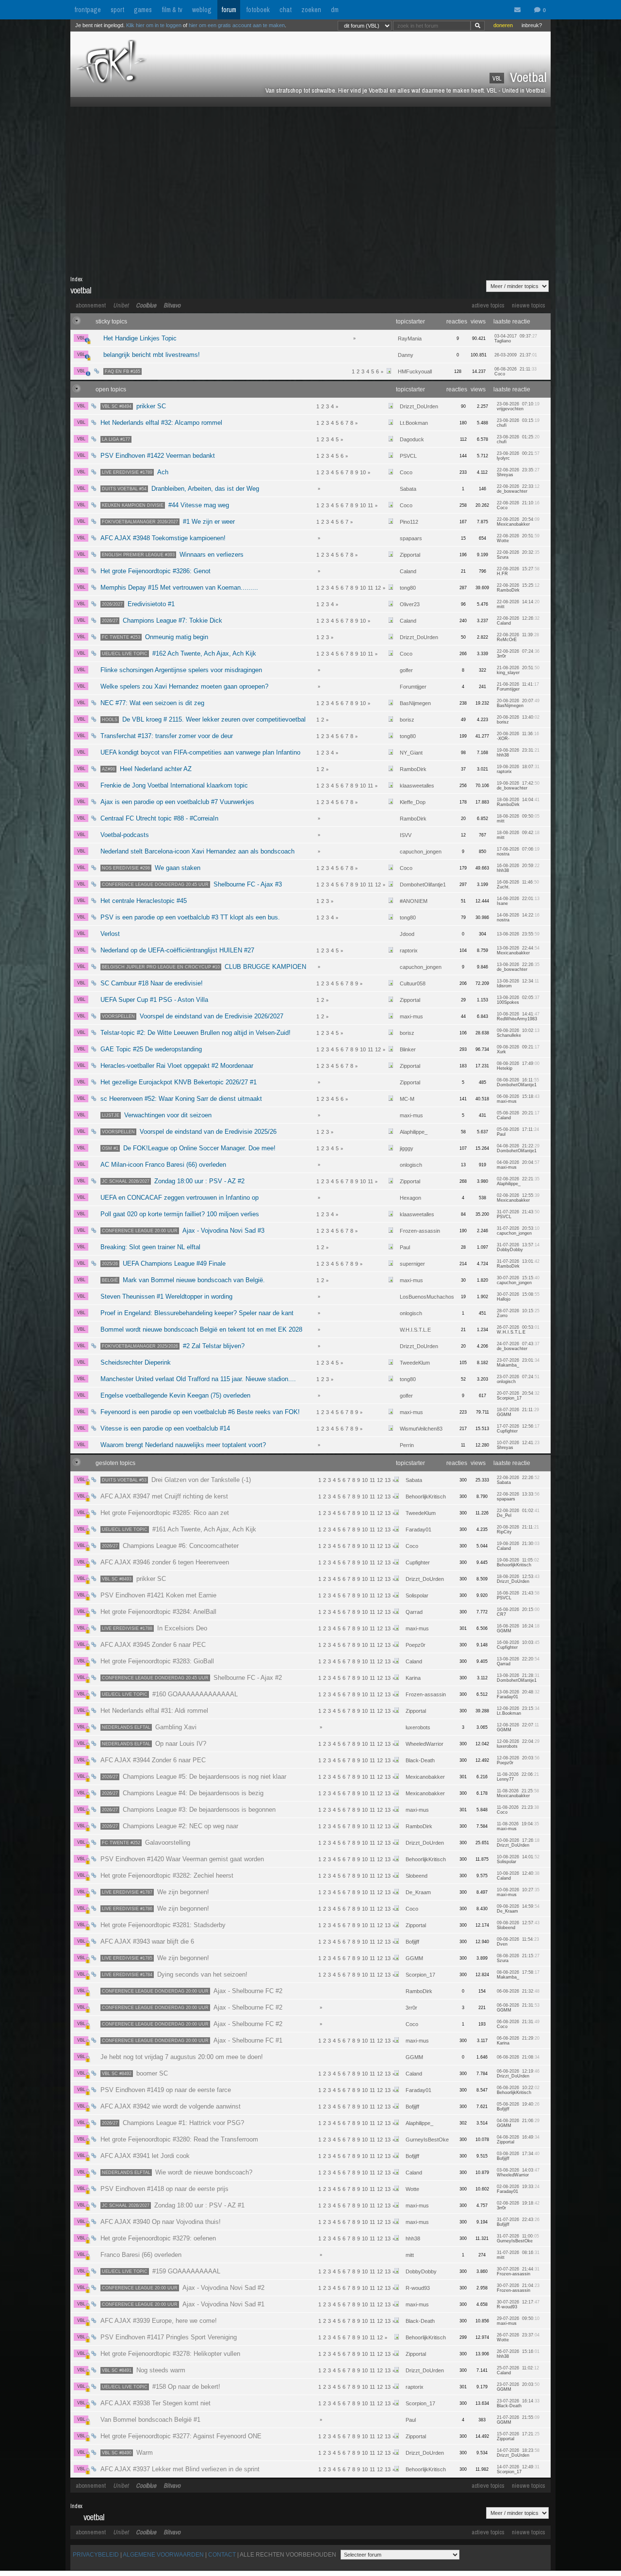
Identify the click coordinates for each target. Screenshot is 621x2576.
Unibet (121, 305)
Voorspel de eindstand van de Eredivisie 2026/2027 (193, 1016)
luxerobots (418, 1727)
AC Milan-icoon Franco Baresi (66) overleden (163, 1165)
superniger (412, 1264)
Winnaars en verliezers (173, 555)
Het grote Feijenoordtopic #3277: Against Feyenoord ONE (181, 2436)
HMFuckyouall (415, 371)
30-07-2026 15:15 (518, 1280)
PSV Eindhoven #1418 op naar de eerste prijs (164, 2189)
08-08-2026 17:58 (518, 1975)
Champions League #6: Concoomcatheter (170, 1546)
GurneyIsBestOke (427, 2140)
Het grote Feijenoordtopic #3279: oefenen (158, 2238)
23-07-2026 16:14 (518, 2403)
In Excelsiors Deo (155, 1628)
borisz (407, 720)
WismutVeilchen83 (421, 1429)
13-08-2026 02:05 (518, 1000)
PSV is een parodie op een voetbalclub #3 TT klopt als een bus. (190, 917)
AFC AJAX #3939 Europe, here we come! (159, 2321)
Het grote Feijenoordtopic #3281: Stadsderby (163, 1925)
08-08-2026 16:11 (518, 1082)
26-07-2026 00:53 (518, 1330)
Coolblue (146, 305)
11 (370, 505)
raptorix (409, 950)
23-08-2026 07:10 (518, 406)
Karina (413, 1678)
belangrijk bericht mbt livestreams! (152, 355)
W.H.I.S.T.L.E (415, 1330)
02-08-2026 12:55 (518, 1198)
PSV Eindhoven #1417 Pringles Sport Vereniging (169, 2337)
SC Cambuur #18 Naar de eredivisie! (152, 983)
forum (229, 10)
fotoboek (258, 10)
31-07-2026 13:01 (518, 1264)
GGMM (414, 1958)
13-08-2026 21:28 (518, 1678)
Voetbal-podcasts (125, 835)
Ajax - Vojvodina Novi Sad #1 (183, 2304)
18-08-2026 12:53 (518, 1579)
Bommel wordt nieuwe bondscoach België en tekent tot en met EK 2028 (201, 1329)
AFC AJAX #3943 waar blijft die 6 (147, 1941)
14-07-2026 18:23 (518, 2453)
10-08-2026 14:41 (518, 1016)
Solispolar (417, 1595)
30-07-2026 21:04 (518, 2288)
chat (286, 10)
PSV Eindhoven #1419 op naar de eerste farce (166, 2090)
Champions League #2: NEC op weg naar (170, 1826)
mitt (410, 2255)
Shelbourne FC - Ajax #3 (192, 884)
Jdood (407, 934)
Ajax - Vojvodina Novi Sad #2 (183, 2288)
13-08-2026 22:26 (518, 967)
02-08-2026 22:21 (518, 1181)
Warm (127, 2453)
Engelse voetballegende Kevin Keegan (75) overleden (175, 1395)
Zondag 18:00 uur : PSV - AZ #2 (173, 1181)
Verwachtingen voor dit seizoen (157, 1115)
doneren (503, 25)
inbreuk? (532, 25)
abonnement (91, 305)
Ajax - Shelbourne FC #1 (192, 2040)
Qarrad (414, 1612)
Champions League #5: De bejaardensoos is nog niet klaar (194, 1777)
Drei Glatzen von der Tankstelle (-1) (176, 1480)
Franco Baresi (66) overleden (141, 2255)
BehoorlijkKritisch (426, 1497)
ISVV (406, 835)
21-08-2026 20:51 (518, 670)
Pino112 (409, 522)
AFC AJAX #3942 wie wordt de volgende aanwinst (171, 2106)
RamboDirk (413, 769)
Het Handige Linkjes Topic (140, 338)
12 (378, 588)
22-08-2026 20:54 (518, 522)
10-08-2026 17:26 (518, 1843)
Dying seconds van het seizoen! (175, 1974)
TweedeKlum (415, 1363)
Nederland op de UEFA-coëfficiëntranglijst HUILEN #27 (177, 950)
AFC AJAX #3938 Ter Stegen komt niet (155, 2403)
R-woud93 (418, 2288)
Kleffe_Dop (413, 802)
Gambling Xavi (149, 1727)
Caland (408, 571)
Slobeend (417, 1876)
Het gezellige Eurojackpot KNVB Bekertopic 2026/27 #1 (179, 1082)
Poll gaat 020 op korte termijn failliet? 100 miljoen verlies (180, 1214)
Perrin (407, 1445)
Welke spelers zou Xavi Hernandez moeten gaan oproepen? (184, 686)
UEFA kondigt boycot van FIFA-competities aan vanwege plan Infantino (200, 752)
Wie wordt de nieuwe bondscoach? (177, 2172)
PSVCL (408, 456)
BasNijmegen (415, 703)
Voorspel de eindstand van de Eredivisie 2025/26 (189, 1132)
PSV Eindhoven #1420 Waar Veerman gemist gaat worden (182, 1859)
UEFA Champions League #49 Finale (164, 1264)
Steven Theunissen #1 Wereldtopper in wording (166, 1296)
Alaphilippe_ (414, 1132)
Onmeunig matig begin (155, 637)
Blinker (408, 1049)
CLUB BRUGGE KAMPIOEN (204, 967)
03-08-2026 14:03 (518, 2173)
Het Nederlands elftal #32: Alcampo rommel (161, 423)
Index (76, 279)
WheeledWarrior (425, 1744)
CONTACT (222, 2555)
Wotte (412, 2189)
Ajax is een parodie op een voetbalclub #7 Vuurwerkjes (177, 802)
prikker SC (134, 406)
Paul (405, 1247)
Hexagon (410, 1198)
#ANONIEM (414, 901)
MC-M (407, 1099)
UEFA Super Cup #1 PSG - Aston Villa (154, 1000)
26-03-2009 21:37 (516, 355)
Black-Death (420, 1760)
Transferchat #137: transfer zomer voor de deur (167, 736)
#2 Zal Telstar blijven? (173, 1346)
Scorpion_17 (420, 1975)
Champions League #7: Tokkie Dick (162, 620)
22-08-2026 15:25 (518, 588)
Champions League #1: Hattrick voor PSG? (173, 2123)
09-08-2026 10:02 (518, 1033)
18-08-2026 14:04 (518, 802)
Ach (135, 472)
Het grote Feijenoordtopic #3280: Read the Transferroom (179, 2139)
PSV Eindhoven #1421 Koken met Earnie (158, 1595)
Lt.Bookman (414, 423)
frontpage (88, 10)
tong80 (408, 588)
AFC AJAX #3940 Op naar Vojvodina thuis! (161, 2222)
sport (117, 10)
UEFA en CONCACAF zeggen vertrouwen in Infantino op (180, 1198)
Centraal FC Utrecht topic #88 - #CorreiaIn (159, 818)
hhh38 (413, 2238)
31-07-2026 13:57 (518, 1247)
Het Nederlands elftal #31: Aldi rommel (154, 1711)
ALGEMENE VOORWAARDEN (163, 2555)
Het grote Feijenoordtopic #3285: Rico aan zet (165, 1513)
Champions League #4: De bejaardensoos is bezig (183, 1793)
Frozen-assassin (420, 1231)
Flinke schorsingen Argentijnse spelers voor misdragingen (181, 670)
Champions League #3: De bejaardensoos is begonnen (189, 1810)
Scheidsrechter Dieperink (136, 1362)
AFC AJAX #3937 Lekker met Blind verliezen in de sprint (180, 2469)
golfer (406, 670)
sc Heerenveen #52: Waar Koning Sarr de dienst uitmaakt (181, 1099)
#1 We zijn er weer (168, 522)
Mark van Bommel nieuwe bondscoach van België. (183, 1280)
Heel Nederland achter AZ (147, 769)
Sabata (408, 489)
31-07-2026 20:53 (518, 1231)
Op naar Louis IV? (154, 1744)
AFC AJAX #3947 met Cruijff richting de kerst (164, 1496)
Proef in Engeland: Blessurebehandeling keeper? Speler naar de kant (197, 1313)
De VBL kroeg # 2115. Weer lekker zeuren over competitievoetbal (204, 719)
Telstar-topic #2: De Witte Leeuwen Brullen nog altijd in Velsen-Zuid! (196, 1033)
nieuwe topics (529, 305)
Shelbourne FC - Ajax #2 (192, 1678)
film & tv (172, 10)
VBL (81, 338)
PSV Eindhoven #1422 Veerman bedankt (158, 456)
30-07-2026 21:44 (518, 2271)
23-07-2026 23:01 (518, 1363)
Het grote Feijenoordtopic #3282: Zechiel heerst (167, 1876)
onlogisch (411, 1165)
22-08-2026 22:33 (518, 489)
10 (363, 472)
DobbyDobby (421, 2271)
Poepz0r (416, 1645)
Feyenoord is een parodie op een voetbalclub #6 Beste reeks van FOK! (200, 1412)
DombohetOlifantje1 (423, 885)
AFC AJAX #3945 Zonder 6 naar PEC (153, 1645)
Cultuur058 (413, 983)
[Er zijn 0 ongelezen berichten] (520, 10)
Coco (406, 472)
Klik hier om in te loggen (154, 25)
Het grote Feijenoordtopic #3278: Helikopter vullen (170, 2354)
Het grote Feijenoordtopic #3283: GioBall (157, 1661)
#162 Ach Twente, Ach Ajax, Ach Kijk (179, 653)
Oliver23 (410, 604)
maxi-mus (411, 1016)
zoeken (311, 10)
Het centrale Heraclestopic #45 (144, 901)
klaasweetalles (417, 786)
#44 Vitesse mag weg (165, 505)
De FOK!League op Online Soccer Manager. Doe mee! (189, 1148)
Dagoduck (412, 439)
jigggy (407, 1148)
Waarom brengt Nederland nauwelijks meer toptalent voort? (183, 1445)
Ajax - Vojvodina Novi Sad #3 (183, 1231)
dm (335, 10)
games (143, 10)
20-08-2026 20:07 (518, 703)
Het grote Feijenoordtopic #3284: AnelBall (158, 1612)
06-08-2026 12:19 (518, 2074)
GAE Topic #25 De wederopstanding (151, 1049)
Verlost (110, 934)
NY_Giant (411, 753)
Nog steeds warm (144, 2370)
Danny (406, 355)
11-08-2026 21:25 (518, 1793)
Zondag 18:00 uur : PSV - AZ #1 (173, 2205)
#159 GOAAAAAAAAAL (161, 2271)
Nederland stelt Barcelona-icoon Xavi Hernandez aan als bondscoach (197, 851)
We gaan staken (151, 868)
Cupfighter (418, 1562)
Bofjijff (412, 1942)
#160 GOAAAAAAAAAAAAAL (170, 1694)
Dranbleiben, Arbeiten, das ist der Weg (180, 489)
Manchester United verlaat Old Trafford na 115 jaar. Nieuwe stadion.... (198, 1379)
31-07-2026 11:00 (518, 2238)
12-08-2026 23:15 (518, 1711)
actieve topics (488, 305)
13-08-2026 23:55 (518, 934)
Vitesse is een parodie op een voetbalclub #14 (165, 1428)
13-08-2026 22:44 (518, 950)
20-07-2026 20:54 (518, 1396)
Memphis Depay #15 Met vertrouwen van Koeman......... (179, 588)
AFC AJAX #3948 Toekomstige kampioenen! (163, 538)
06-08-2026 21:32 (518, 1991)
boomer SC (135, 2073)
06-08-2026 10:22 (518, 2090)
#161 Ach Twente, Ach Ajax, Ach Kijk (179, 1529)
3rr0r (411, 2008)
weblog (202, 10)
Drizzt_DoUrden (419, 406)
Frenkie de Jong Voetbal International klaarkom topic (174, 785)
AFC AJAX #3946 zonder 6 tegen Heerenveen (165, 1562)
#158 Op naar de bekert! (161, 2387)
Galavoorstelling (146, 1843)
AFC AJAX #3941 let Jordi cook (145, 2156)
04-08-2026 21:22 (518, 1148)
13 (388, 1480)
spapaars (411, 538)
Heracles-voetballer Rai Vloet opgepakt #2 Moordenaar (177, 1066)
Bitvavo (172, 305)
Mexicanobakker (425, 1777)
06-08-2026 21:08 (518, 2057)
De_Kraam (418, 1892)
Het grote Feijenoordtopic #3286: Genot (155, 571)
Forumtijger (413, 687)
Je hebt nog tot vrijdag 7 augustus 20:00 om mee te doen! (182, 2057)
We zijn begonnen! (155, 1892)
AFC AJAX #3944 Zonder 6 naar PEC (153, 1760)
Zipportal (410, 555)
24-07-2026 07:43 (518, 1346)
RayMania (410, 338)
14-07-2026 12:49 (518, 2469)
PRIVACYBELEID (96, 2555)
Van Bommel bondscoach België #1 (150, 2420)
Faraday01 (418, 1529)
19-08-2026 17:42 (518, 786)
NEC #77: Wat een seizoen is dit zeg (152, 703)
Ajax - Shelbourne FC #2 (192, 1991)
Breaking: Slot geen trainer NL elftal (150, 1247)
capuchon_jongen (421, 852)
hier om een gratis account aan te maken (237, 25)
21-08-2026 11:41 (518, 687)
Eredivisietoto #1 (138, 604)
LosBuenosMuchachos (427, 1297)
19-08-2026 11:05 (518, 1562)
